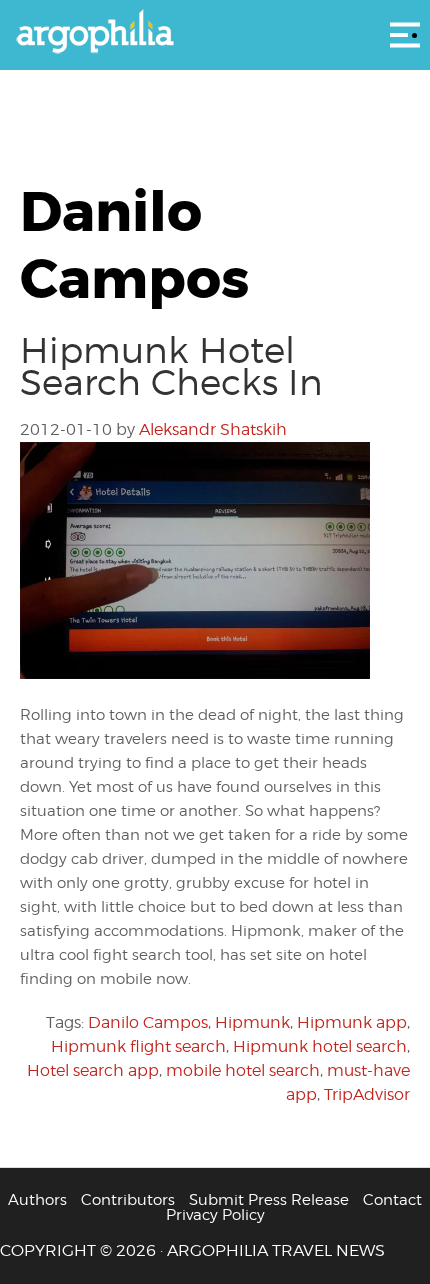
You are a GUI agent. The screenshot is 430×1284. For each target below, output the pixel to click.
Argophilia (215, 33)
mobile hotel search (243, 1070)
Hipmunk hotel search (320, 1046)
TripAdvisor (367, 1094)
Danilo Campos (148, 1022)
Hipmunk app (352, 1022)
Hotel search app (93, 1070)
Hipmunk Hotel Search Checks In (171, 366)
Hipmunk (252, 1022)
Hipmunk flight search (138, 1046)
